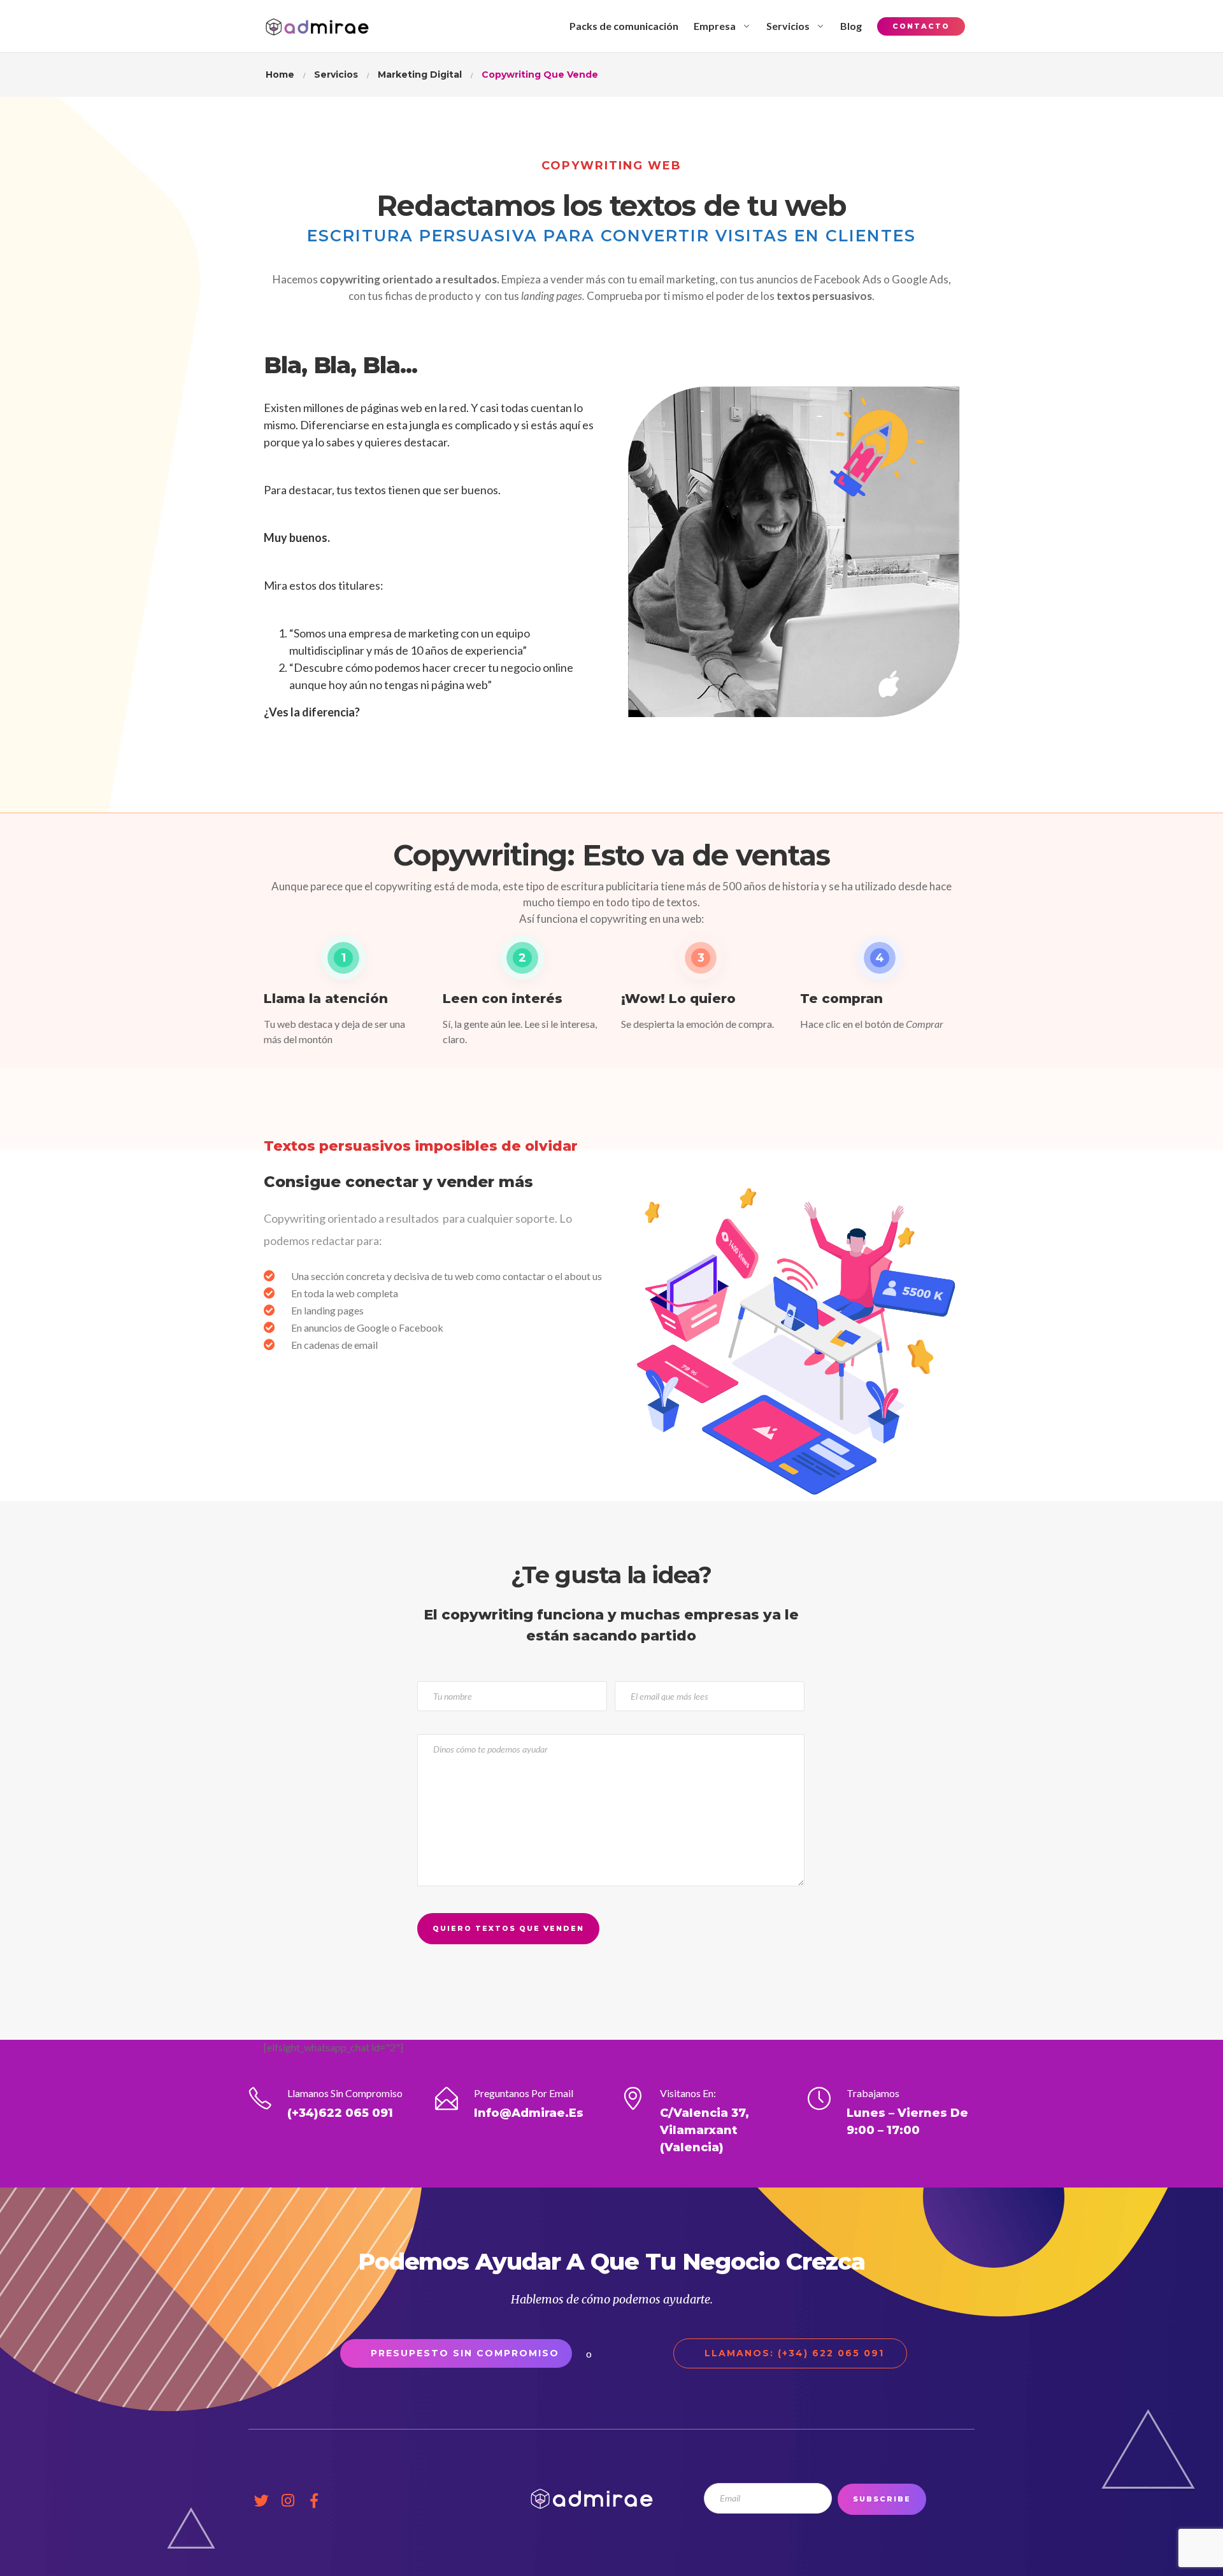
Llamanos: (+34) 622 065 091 (794, 2353)
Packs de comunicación (624, 26)
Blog (851, 26)
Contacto (921, 26)
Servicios (788, 26)
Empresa (715, 26)
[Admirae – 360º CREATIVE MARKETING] (317, 26)
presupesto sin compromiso (465, 2353)
